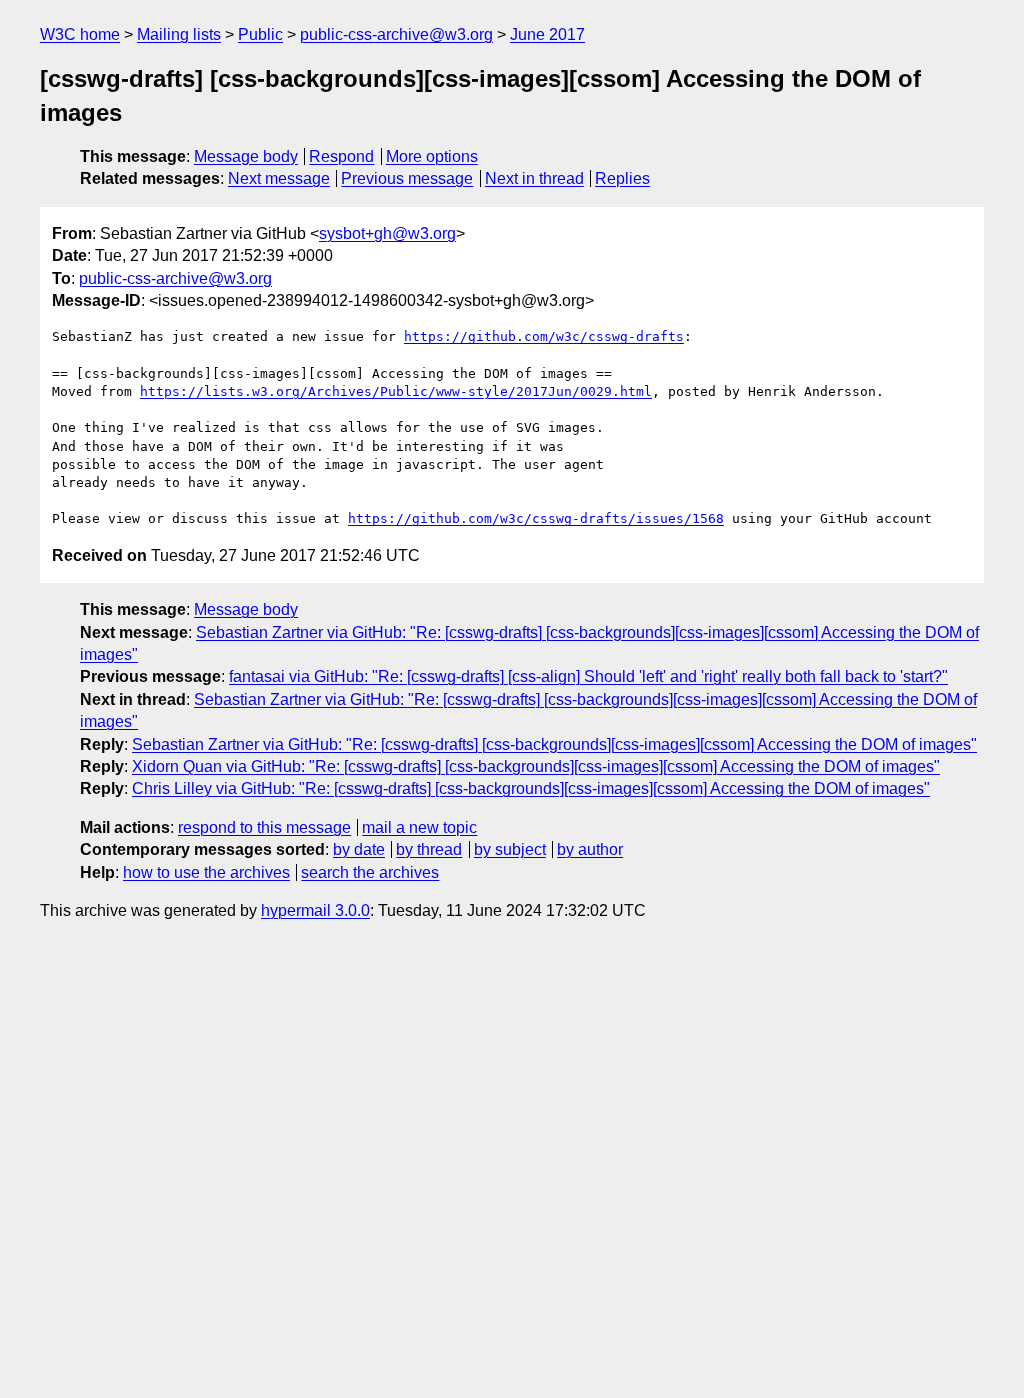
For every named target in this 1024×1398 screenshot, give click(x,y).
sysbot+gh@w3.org (387, 233)
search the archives (370, 872)
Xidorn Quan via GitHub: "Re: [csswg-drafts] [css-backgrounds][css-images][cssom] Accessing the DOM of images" (536, 766)
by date (359, 849)
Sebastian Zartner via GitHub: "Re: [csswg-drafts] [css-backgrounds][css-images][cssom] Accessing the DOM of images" (554, 744)
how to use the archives (206, 872)
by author (590, 849)
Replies (622, 178)
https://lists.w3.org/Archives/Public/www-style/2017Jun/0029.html (396, 391)
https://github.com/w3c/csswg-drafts (544, 336)
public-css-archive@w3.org (396, 34)
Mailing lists (179, 34)
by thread (429, 849)
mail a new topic (419, 827)
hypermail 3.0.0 (315, 910)
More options (432, 156)
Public (260, 34)
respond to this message (264, 827)
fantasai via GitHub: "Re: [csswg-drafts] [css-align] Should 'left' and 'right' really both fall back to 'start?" (588, 676)
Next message (279, 178)
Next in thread (534, 178)
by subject (510, 849)
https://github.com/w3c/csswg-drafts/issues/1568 (536, 518)
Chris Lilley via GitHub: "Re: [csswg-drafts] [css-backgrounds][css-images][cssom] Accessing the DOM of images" (531, 788)
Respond (341, 156)
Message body (246, 156)
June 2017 (547, 34)
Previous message (407, 178)
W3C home (80, 34)
